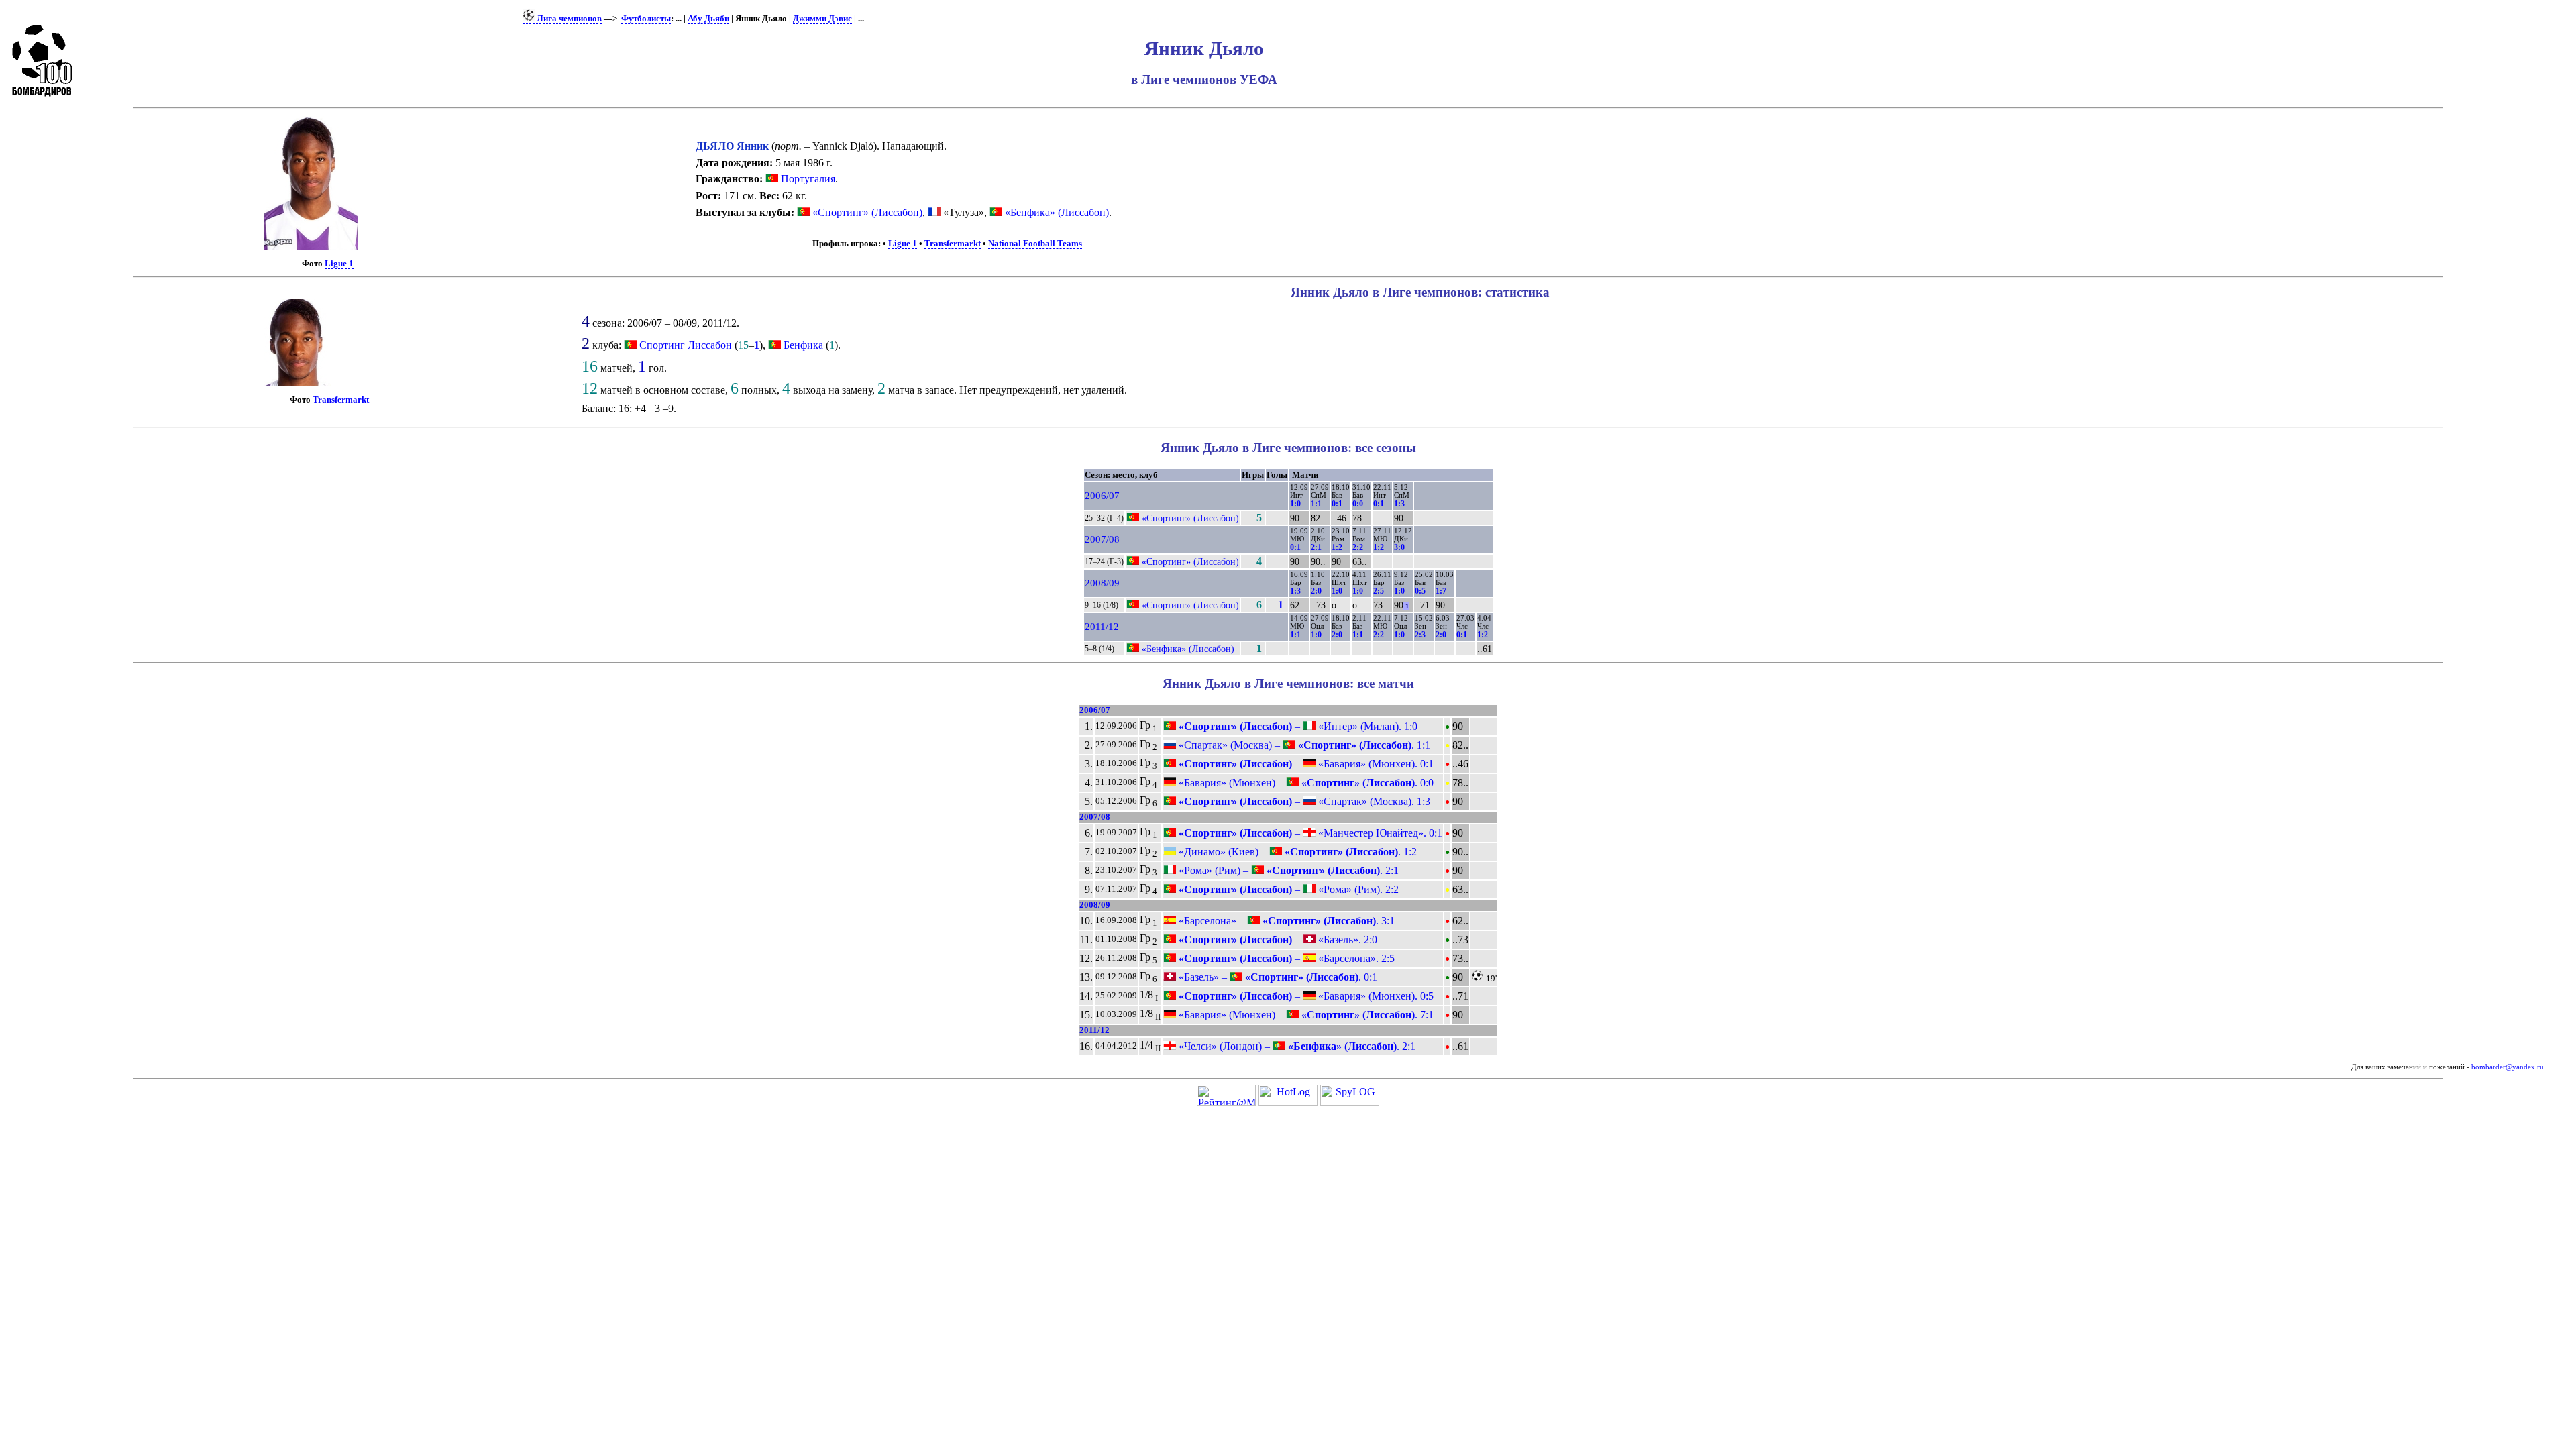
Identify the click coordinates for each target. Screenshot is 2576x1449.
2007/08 (1102, 539)
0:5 (1420, 591)
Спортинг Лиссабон (686, 345)
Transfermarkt (953, 244)
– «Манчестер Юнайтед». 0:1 (1309, 833)
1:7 (1441, 591)
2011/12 (1102, 627)
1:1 (1316, 504)
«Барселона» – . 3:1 (1285, 921)
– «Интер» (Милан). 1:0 (1297, 726)
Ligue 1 (339, 264)
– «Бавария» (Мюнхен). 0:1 (1305, 764)
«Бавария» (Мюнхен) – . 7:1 (1305, 1015)
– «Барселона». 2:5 (1285, 958)
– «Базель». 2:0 (1277, 940)
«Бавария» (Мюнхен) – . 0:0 (1305, 783)
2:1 (1316, 547)
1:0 (1295, 504)
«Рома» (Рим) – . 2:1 (1287, 870)
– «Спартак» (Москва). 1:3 (1303, 801)
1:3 (1399, 504)
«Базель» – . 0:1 (1277, 977)
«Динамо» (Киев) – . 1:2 (1296, 852)
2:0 (1316, 591)
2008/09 (1102, 583)
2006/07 (1102, 496)
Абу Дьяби (708, 19)
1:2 (1337, 547)
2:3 (1420, 635)
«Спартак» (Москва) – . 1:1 (1303, 745)
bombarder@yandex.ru (2508, 1067)
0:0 (1358, 504)
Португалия (807, 179)
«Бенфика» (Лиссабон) (1056, 212)
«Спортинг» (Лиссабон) (866, 212)
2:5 (1379, 591)
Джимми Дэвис (822, 19)
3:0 (1399, 547)
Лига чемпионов (568, 19)
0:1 (1337, 504)
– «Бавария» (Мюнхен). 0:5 (1305, 996)
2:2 (1358, 547)
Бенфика (803, 345)
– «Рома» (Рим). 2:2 (1287, 889)
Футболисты (646, 19)
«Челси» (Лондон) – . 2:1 (1296, 1046)
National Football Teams (1035, 244)
